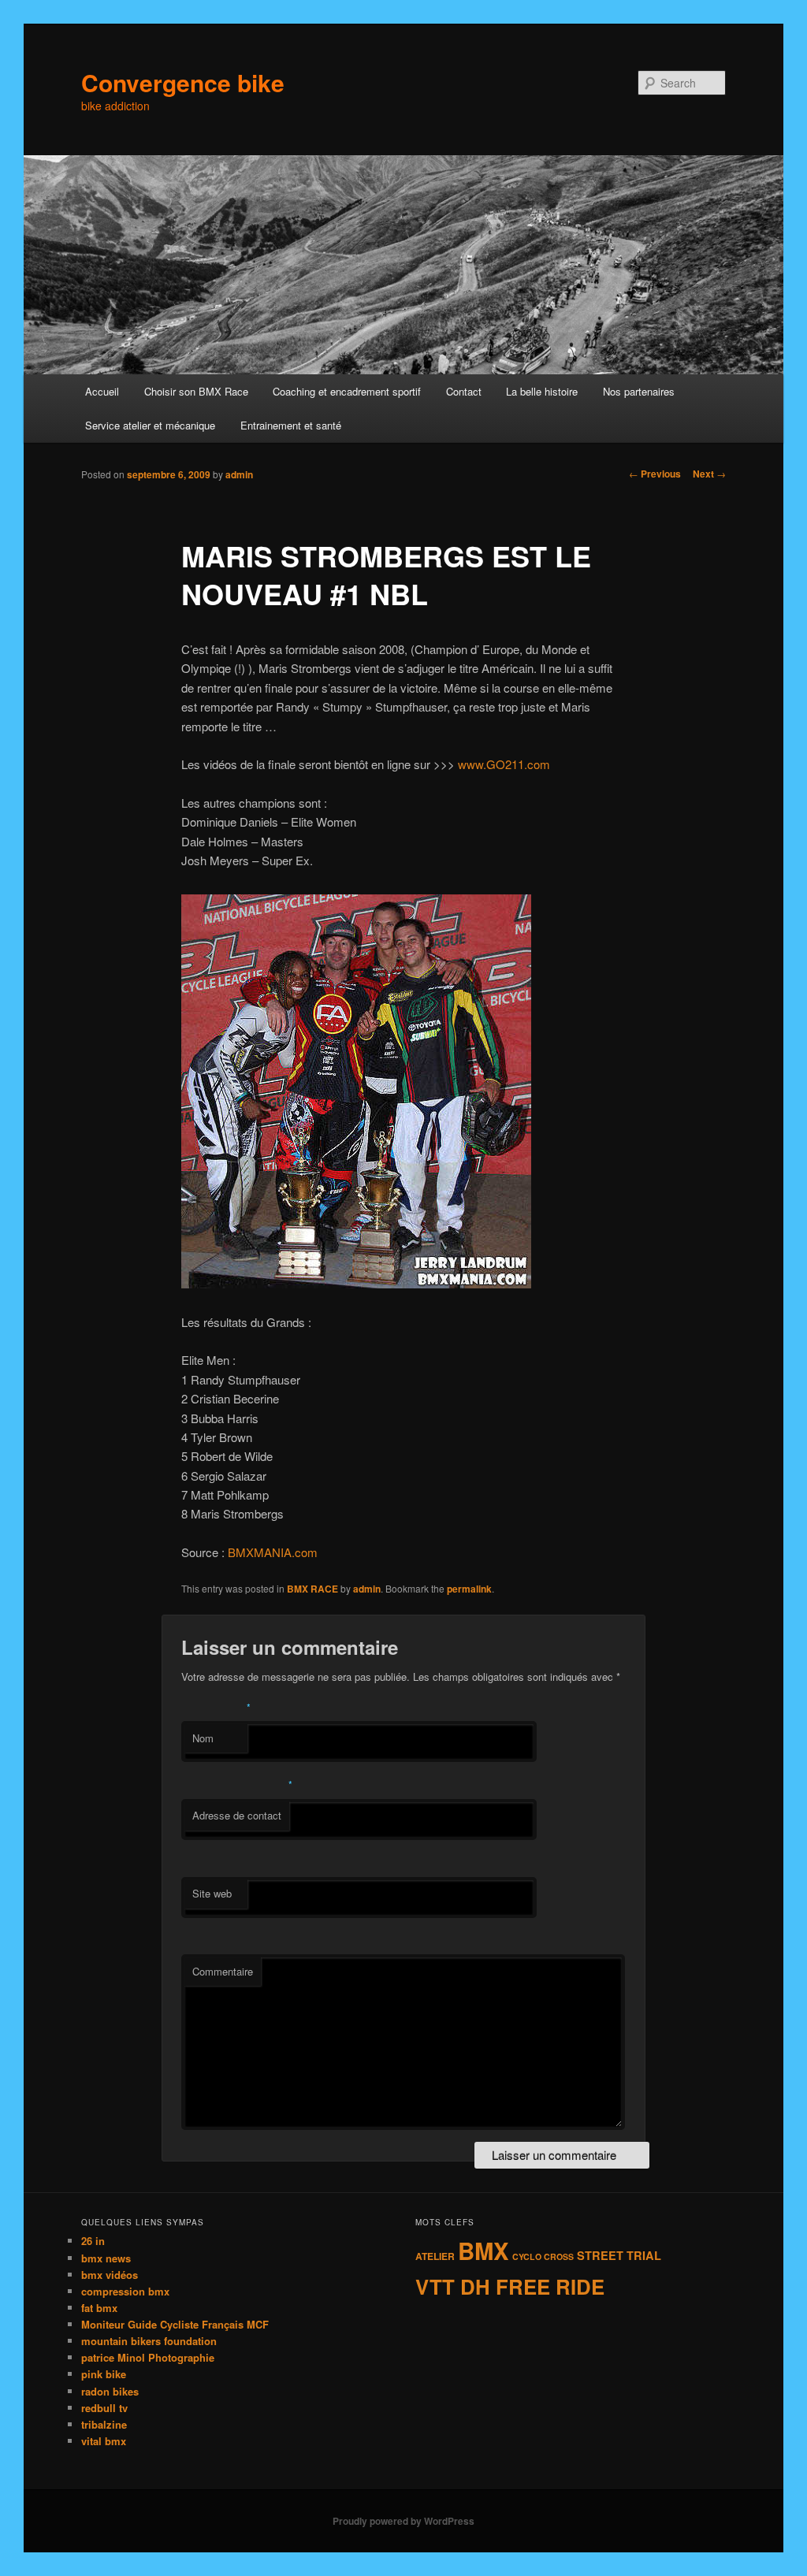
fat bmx (99, 2308)
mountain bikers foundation (149, 2341)
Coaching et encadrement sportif (347, 391)
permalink (469, 1589)
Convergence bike (183, 82)
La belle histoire (542, 391)
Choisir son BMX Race (196, 391)
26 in (93, 2241)
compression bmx (125, 2291)
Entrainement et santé (291, 425)
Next (709, 474)
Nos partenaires (639, 391)
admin (239, 474)
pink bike (104, 2374)
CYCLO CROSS (543, 2256)
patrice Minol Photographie (148, 2357)
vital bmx (104, 2441)
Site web (212, 1893)
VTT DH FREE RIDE (510, 2286)
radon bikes (110, 2391)
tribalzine (104, 2424)
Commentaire (223, 1971)
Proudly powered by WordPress (403, 2521)
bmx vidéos (110, 2275)
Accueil (102, 391)
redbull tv (104, 2408)
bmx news (106, 2258)
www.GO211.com (504, 764)
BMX (483, 2251)
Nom (203, 1738)
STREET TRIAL (619, 2255)
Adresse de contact (237, 1815)
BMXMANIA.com (273, 1552)
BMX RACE (312, 1589)
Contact (464, 391)
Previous (655, 474)
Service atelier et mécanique (150, 425)
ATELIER (435, 2256)
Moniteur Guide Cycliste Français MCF (175, 2324)
